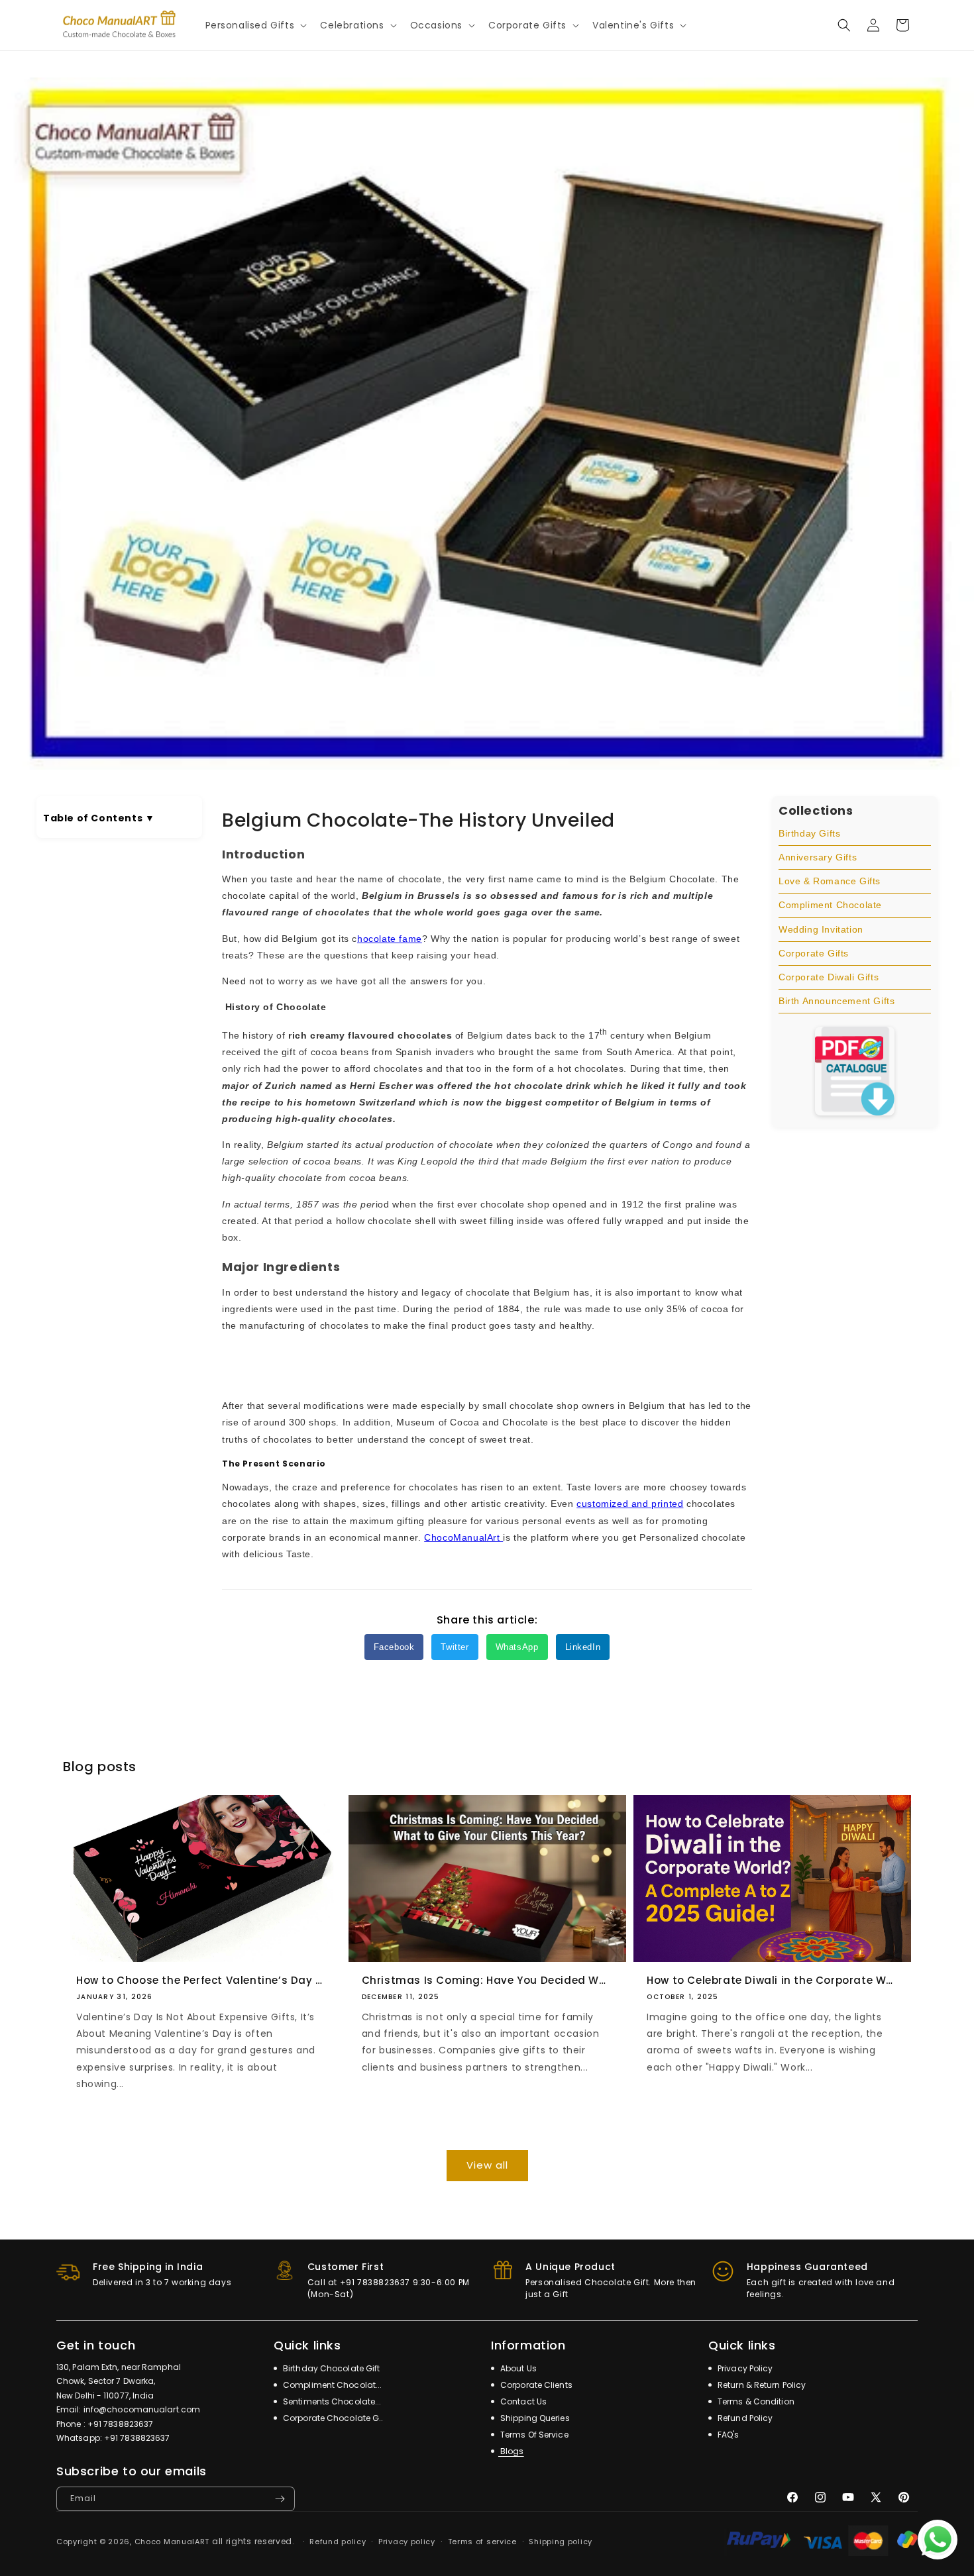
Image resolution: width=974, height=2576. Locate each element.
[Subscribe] (280, 2499)
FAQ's (728, 2435)
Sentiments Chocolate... (331, 2401)
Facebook (394, 1647)
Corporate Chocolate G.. (332, 2418)
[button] (255, 25)
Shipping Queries (534, 2418)
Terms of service (482, 2542)
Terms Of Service (533, 2435)
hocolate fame (390, 939)
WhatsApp (517, 1647)
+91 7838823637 (120, 2424)
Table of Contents (99, 818)
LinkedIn (583, 1647)
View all (487, 2165)
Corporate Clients (535, 2385)
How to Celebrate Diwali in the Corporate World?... (772, 1981)
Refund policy (338, 2542)
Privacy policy (407, 2542)
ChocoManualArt (463, 1537)
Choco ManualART (172, 2542)
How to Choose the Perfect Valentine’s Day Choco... (202, 1981)
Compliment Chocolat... (331, 2385)
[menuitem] (855, 834)
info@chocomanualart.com (142, 2409)
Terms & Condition (755, 2401)
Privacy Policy (744, 2368)
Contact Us (522, 2401)
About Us (517, 2368)
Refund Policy (744, 2418)
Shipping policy (561, 2542)
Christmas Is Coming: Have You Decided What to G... (487, 1981)
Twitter (455, 1647)
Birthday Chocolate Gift (330, 2368)
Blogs (511, 2451)
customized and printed (630, 1504)
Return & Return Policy (761, 2385)
